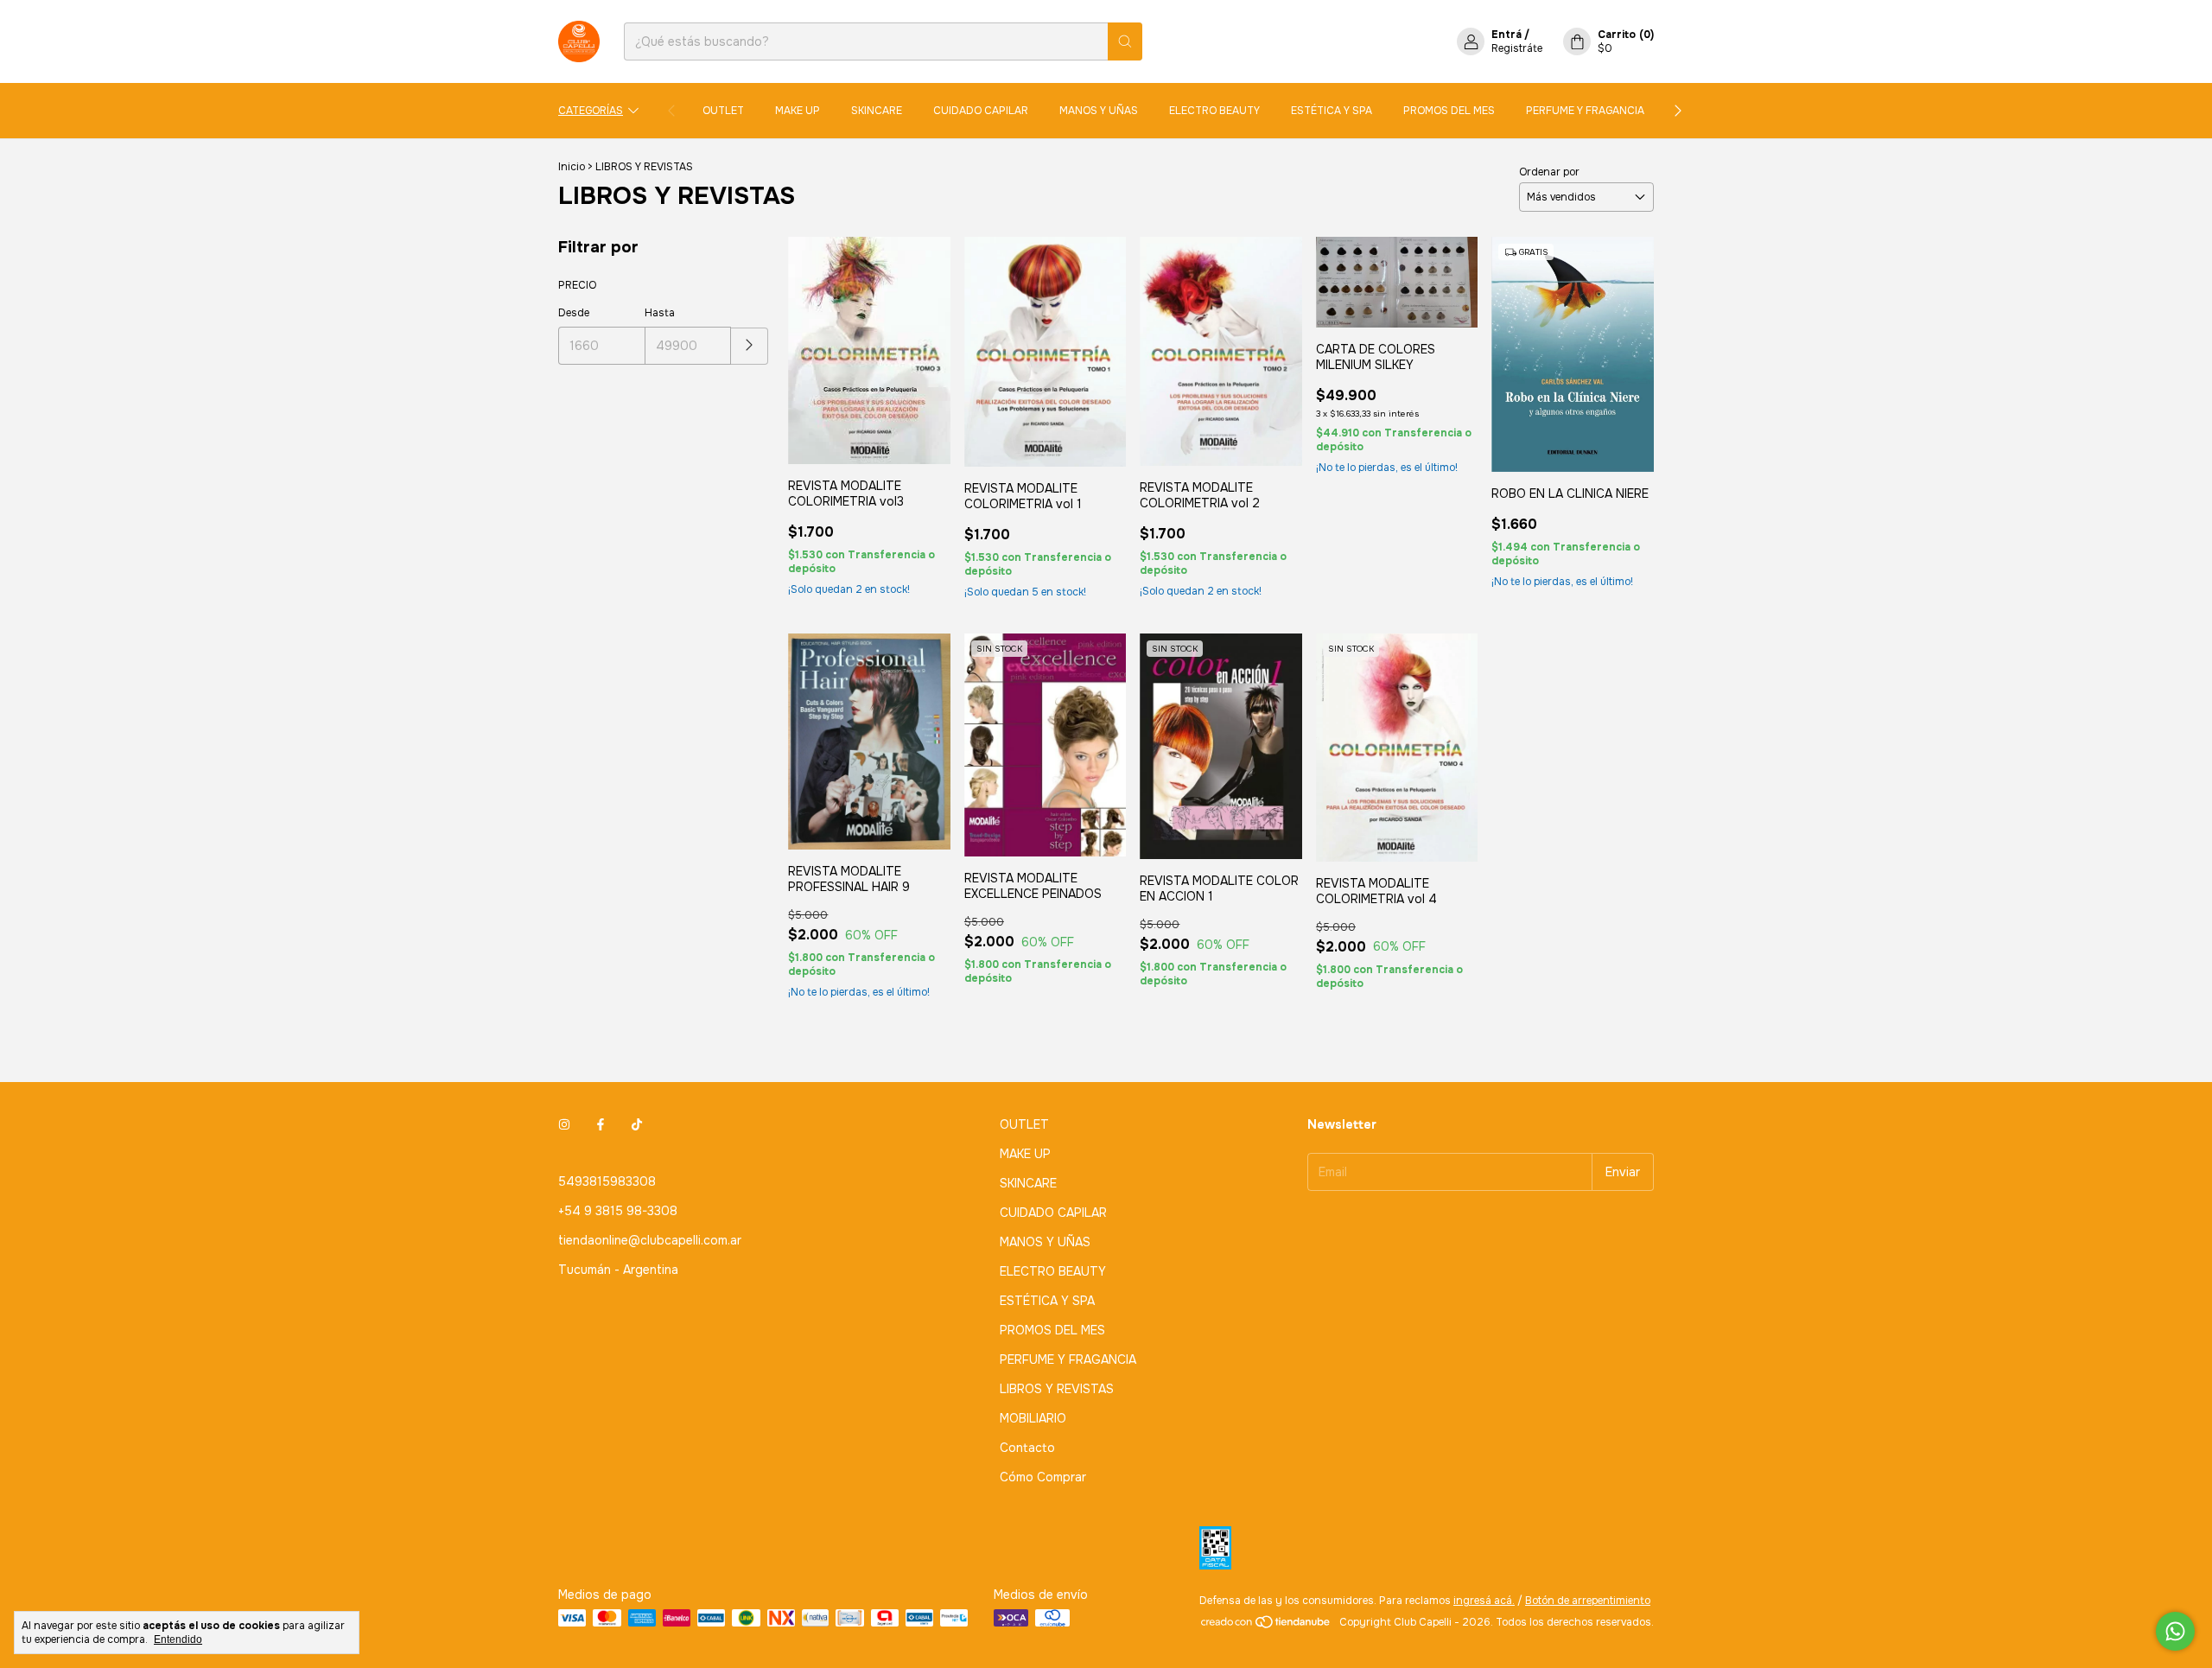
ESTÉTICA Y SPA (1332, 111)
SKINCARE (877, 111)
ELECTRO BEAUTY (1214, 111)
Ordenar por (1549, 172)
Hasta (660, 313)
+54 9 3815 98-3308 (618, 1211)
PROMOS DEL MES (1449, 111)
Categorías (591, 111)
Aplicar (750, 346)
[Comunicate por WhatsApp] (2175, 1631)
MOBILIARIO (1033, 1418)
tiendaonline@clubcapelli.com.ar (650, 1240)
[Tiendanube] (1266, 1627)
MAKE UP (798, 111)
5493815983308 (607, 1181)
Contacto (1027, 1448)
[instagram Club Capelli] (564, 1124)
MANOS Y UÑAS (1099, 111)
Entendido (178, 1639)
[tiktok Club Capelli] (637, 1124)
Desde (574, 313)
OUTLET (723, 111)
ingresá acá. (1484, 1601)
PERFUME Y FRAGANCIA (1585, 111)
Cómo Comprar (1043, 1477)
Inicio (572, 167)
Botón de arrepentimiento (1588, 1601)
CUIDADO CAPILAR (981, 111)
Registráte (1517, 48)
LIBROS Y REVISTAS (1057, 1389)
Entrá (1506, 35)
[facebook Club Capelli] (601, 1124)
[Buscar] (1125, 41)
